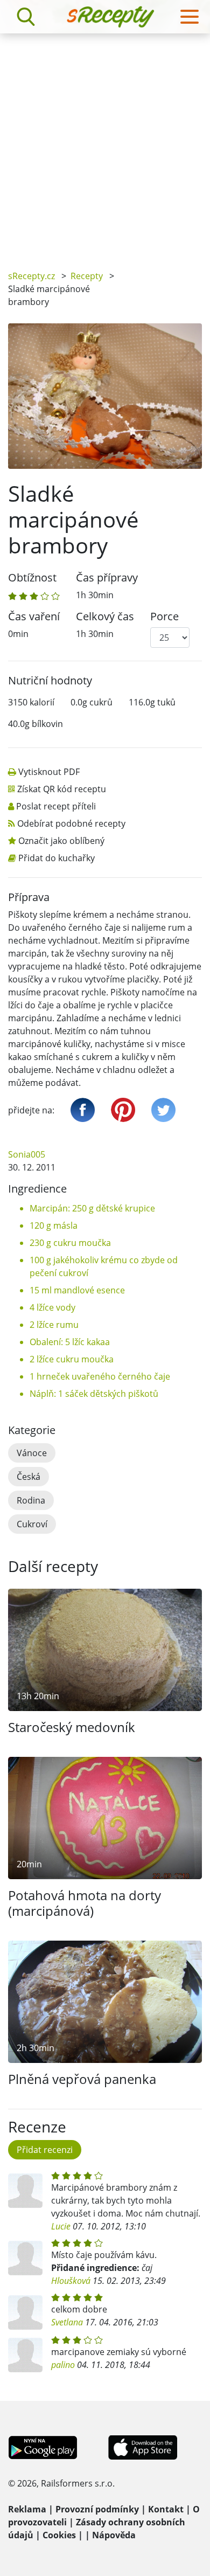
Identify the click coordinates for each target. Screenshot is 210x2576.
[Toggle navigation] (190, 17)
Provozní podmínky (97, 2509)
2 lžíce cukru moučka (72, 1359)
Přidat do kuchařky (57, 858)
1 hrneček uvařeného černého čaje (100, 1376)
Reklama (27, 2509)
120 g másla (54, 1225)
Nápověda (114, 2535)
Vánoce (32, 1453)
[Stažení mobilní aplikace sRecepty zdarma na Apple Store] (142, 2447)
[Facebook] (83, 1110)
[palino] (25, 2355)
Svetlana (67, 2322)
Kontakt (166, 2509)
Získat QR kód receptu (62, 789)
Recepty (87, 276)
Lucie (61, 2226)
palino (63, 2365)
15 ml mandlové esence (77, 1290)
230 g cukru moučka (70, 1243)
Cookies (59, 2535)
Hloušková (71, 2281)
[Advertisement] (105, 144)
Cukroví (32, 1524)
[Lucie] (25, 2191)
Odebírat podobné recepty (71, 823)
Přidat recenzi (45, 2150)
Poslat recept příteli (56, 806)
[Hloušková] (25, 2258)
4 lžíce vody (52, 1307)
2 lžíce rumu (54, 1325)
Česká (29, 1477)
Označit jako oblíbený (61, 841)
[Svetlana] (25, 2312)
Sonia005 (27, 1154)
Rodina (31, 1500)
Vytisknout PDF (49, 772)
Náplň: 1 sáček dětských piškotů (94, 1394)
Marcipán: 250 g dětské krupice (92, 1208)
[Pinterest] (123, 1110)
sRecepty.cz (31, 276)
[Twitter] (163, 1110)
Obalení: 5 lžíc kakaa (70, 1342)
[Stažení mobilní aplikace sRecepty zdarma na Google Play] (43, 2447)
